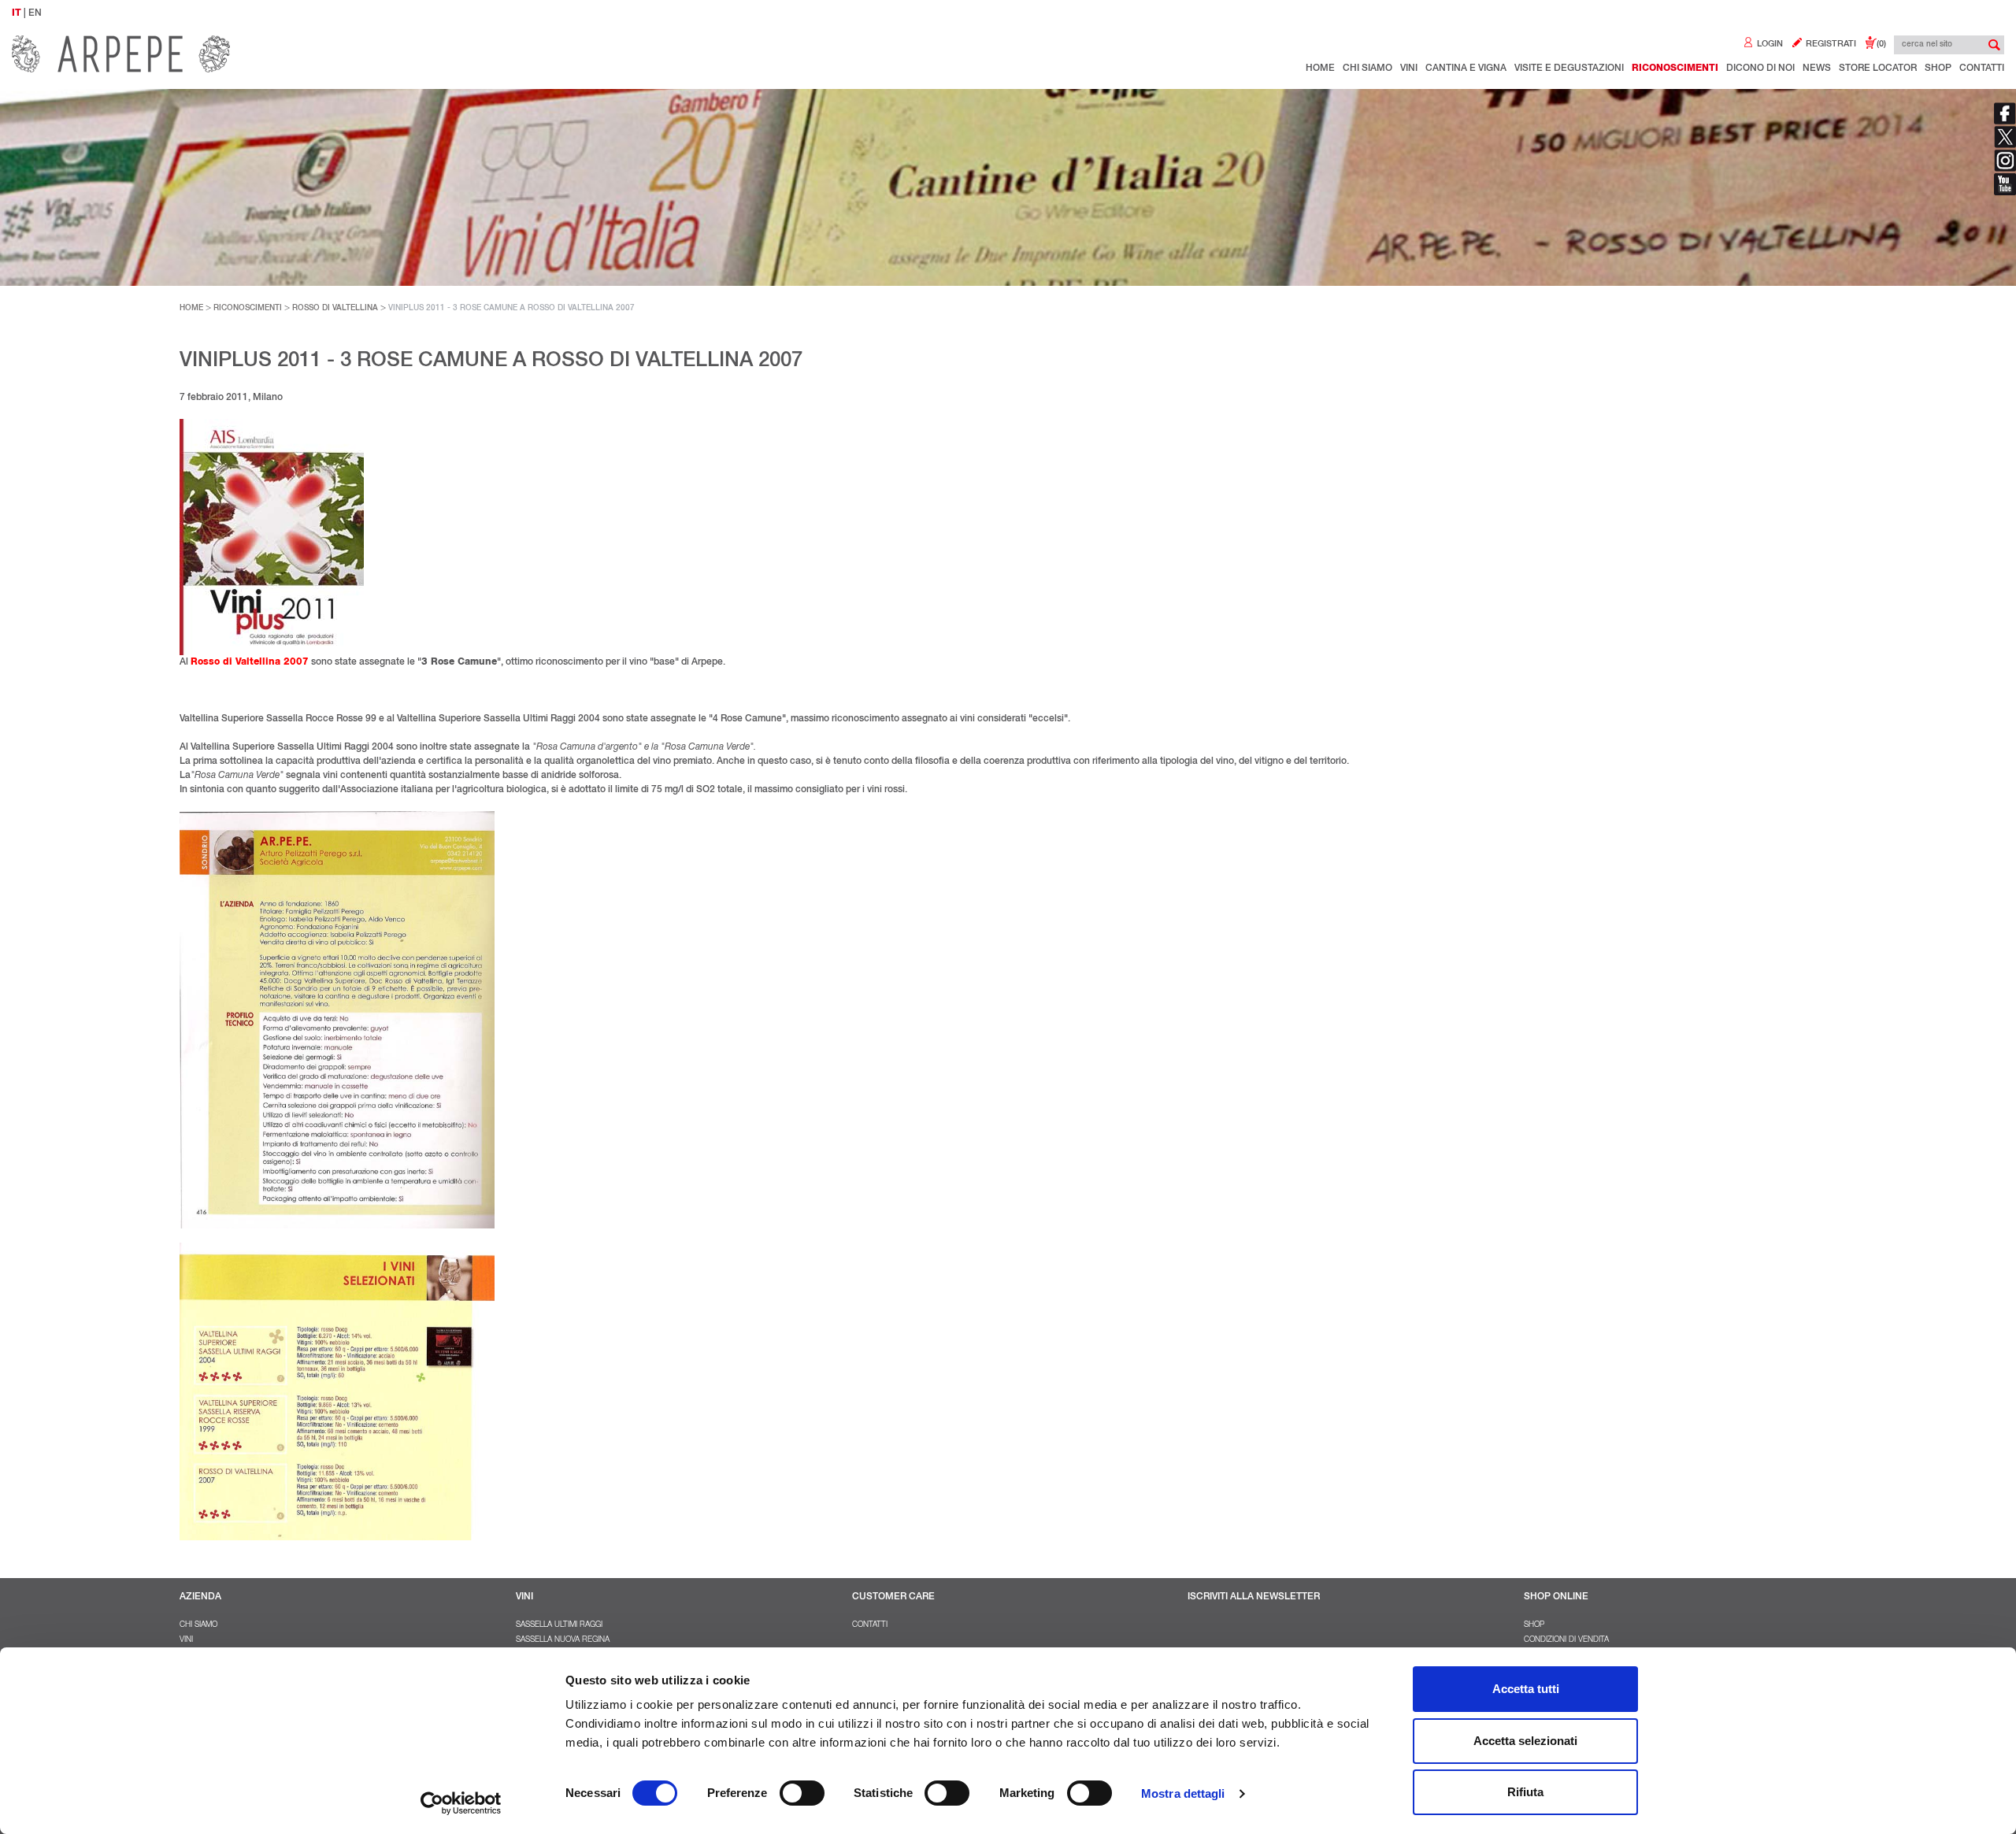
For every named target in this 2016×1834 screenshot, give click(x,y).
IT (17, 13)
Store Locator (1878, 69)
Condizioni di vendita (1566, 1640)
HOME (191, 309)
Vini (1409, 69)
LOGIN (1769, 44)
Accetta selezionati (1525, 1741)
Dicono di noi (1760, 69)
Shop (1938, 69)
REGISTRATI (1830, 44)
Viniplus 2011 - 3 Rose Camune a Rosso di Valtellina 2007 (511, 309)
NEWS (1817, 69)
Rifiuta (1525, 1792)
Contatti (1982, 69)
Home (1320, 69)
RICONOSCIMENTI (248, 309)
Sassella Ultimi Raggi (559, 1625)
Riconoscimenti (1675, 69)
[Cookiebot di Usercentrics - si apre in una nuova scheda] (461, 1803)
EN (35, 13)
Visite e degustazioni (1569, 69)
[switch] (802, 1793)
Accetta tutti (1526, 1689)
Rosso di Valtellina (335, 309)
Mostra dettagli (1183, 1793)
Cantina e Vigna (1466, 69)
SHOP (1534, 1625)
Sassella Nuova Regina (563, 1640)
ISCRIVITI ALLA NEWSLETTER (1254, 1597)
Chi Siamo (1367, 69)
